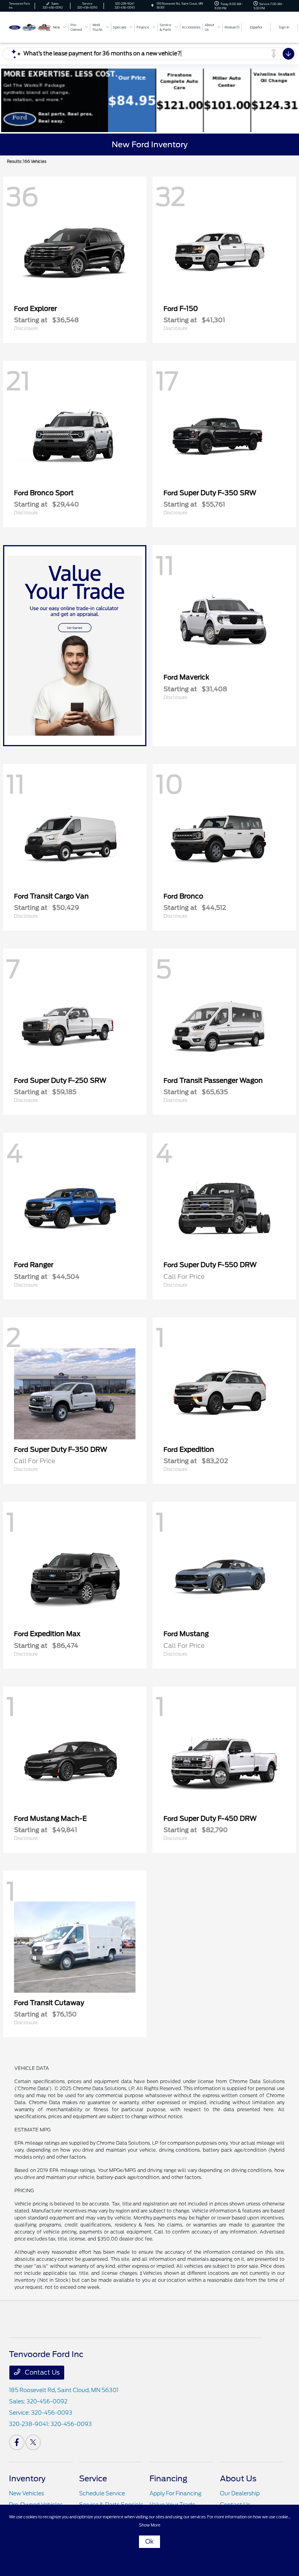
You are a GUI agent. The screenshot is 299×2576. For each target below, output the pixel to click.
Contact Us (41, 2372)
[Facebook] (17, 2442)
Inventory (27, 2479)
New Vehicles (26, 2493)
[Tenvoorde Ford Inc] (30, 27)
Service (93, 2479)
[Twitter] (33, 2442)
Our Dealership (240, 2493)
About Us (238, 2479)
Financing (168, 2479)
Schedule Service (102, 2493)
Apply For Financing (175, 2493)
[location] (152, 6)
